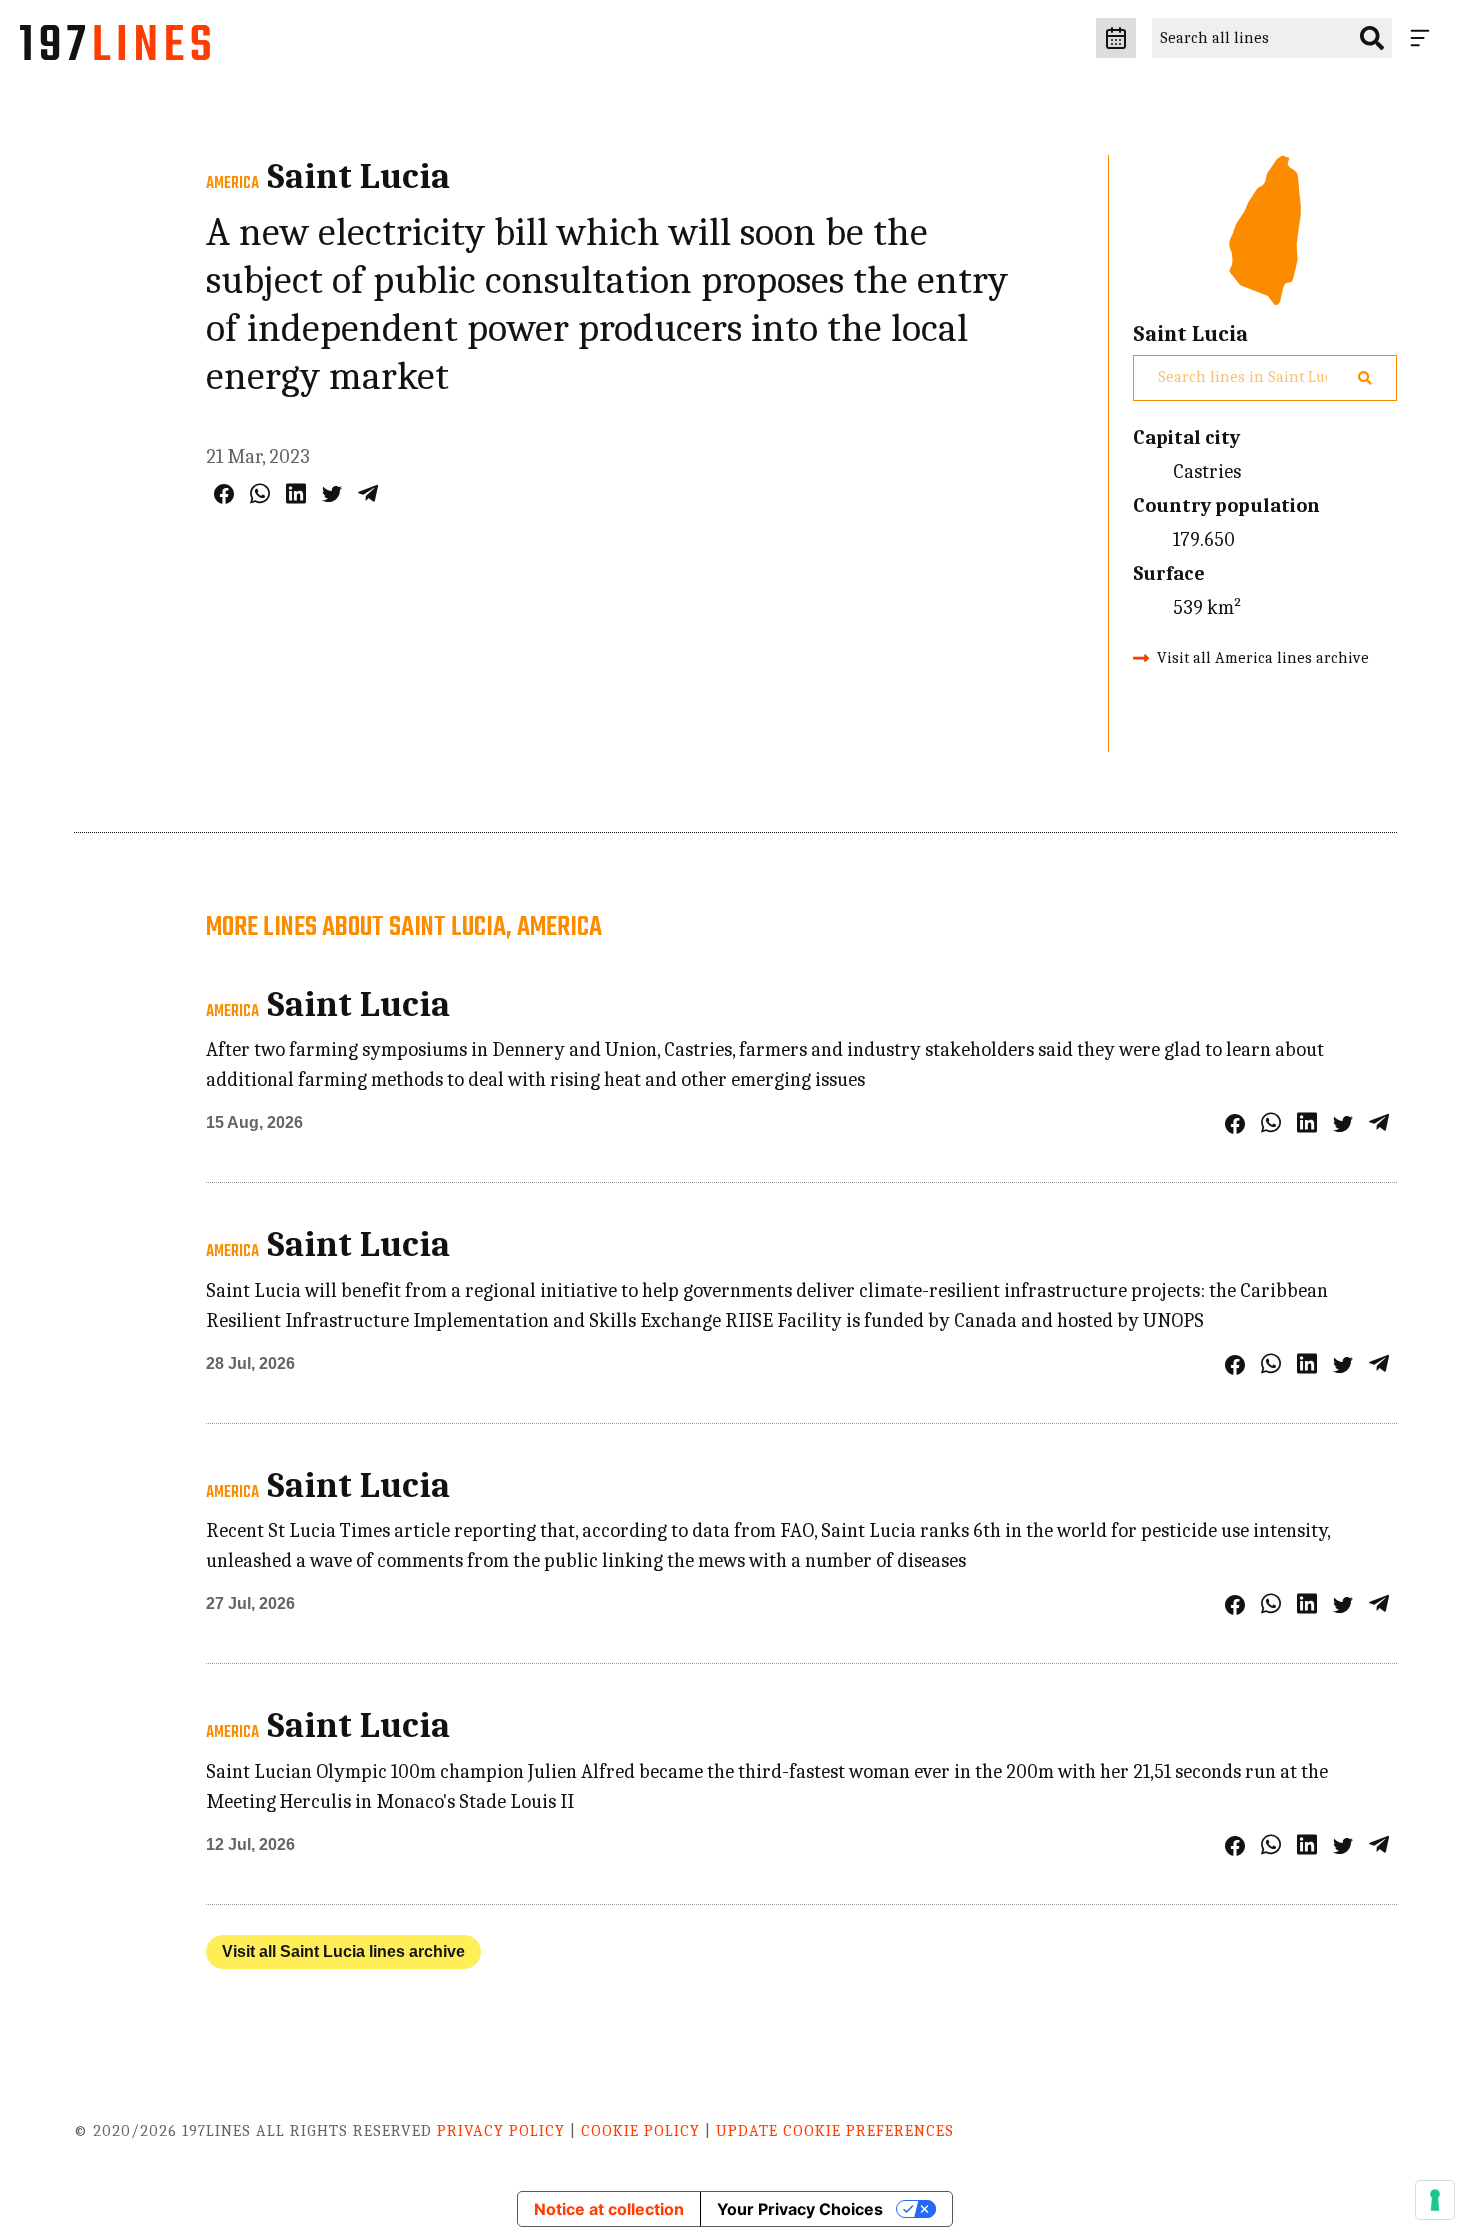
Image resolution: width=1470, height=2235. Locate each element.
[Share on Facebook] (224, 494)
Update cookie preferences (835, 2131)
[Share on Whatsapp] (260, 493)
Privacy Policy (501, 2131)
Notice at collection (609, 2209)
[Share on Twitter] (332, 494)
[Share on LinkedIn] (296, 493)
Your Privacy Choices (800, 2209)
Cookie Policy (640, 2131)
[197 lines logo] (115, 48)
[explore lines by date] (1116, 38)
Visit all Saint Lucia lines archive (343, 1951)
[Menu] (1424, 38)
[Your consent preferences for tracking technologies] (1435, 2200)
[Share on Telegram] (368, 493)
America (232, 184)
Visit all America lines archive (1263, 658)
